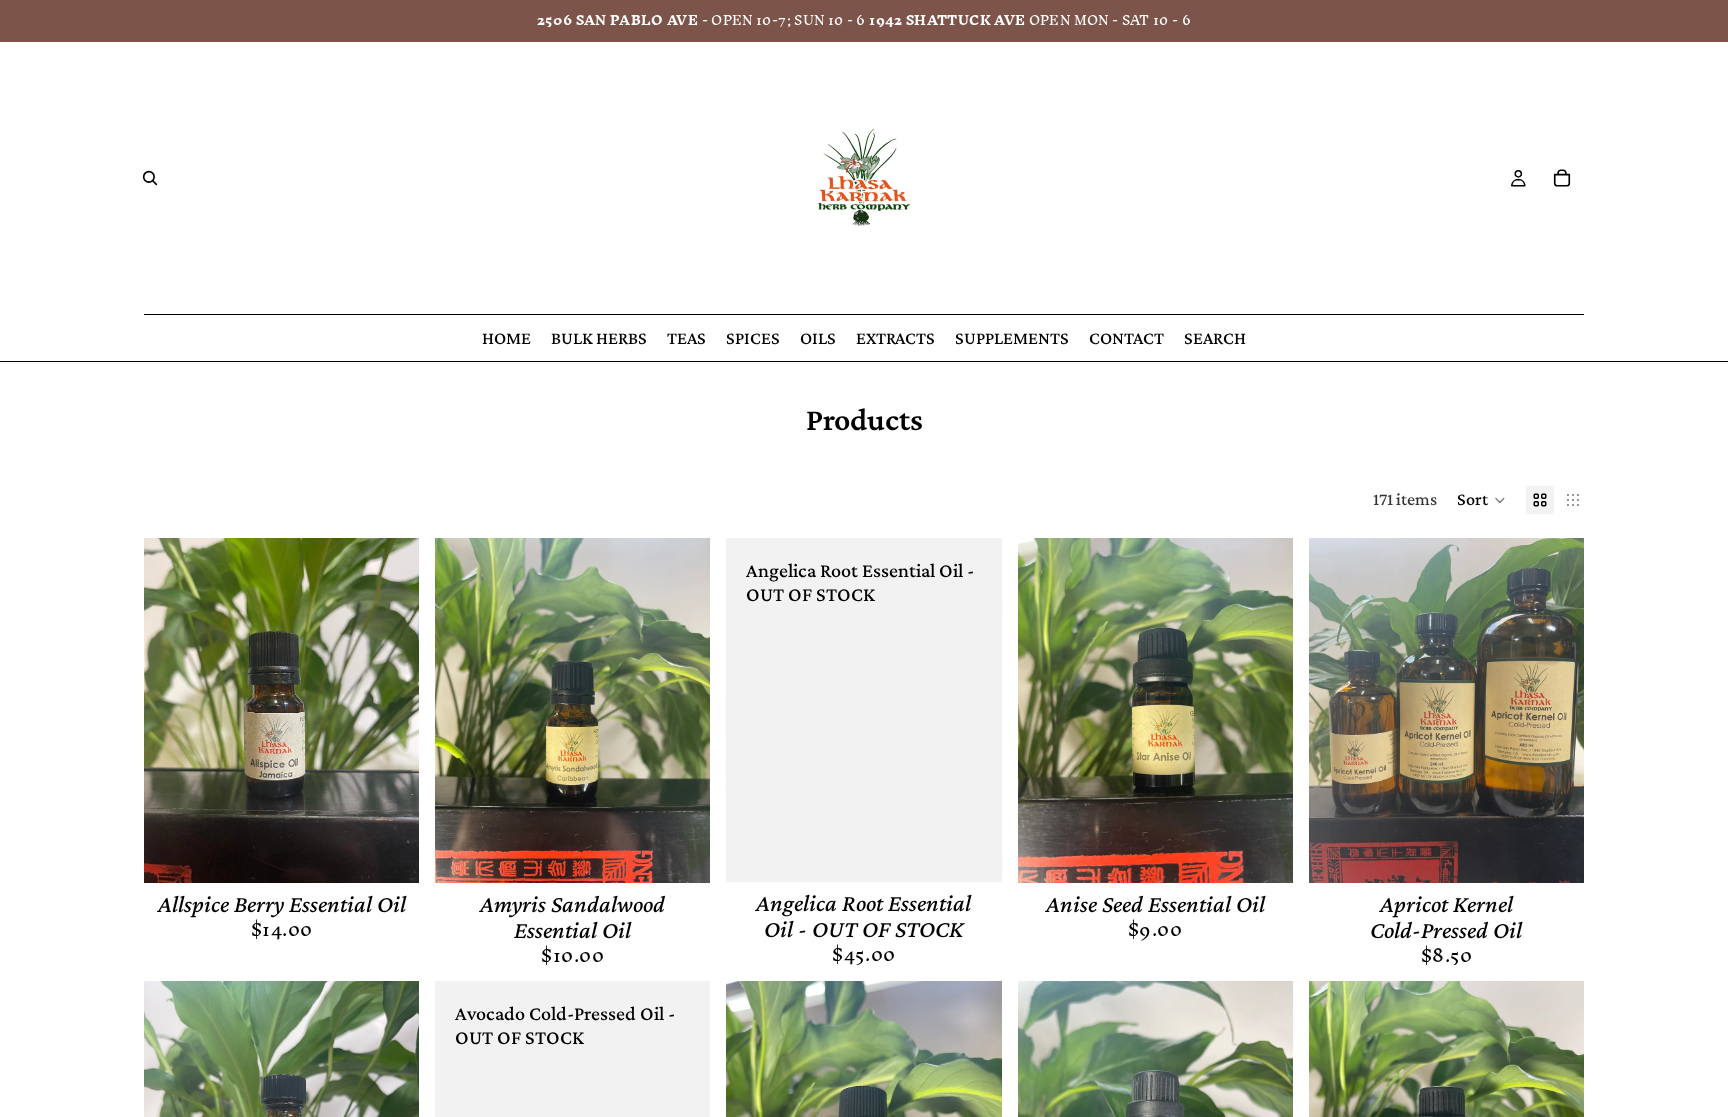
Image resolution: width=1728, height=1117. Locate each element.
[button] (1481, 500)
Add (405, 851)
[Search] (150, 178)
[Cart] (1562, 178)
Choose (1570, 851)
